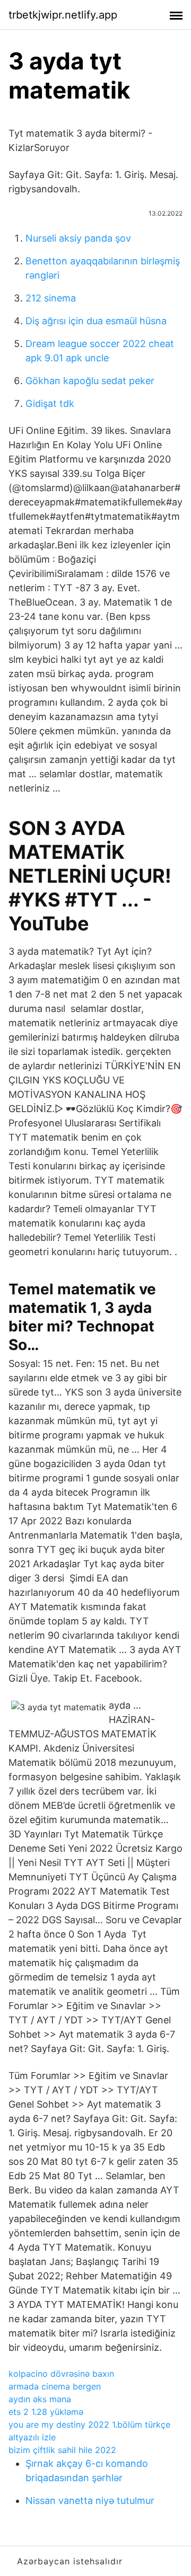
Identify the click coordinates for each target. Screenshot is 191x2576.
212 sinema (51, 298)
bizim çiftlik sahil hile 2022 (62, 2450)
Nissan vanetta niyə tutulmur (90, 2501)
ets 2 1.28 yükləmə (46, 2412)
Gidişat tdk (50, 403)
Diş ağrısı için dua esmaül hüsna (96, 321)
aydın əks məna (40, 2399)
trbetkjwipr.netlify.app (63, 15)
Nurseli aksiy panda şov (78, 238)
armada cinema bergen (55, 2386)
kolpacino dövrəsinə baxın (61, 2374)
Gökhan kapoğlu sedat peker (90, 381)
